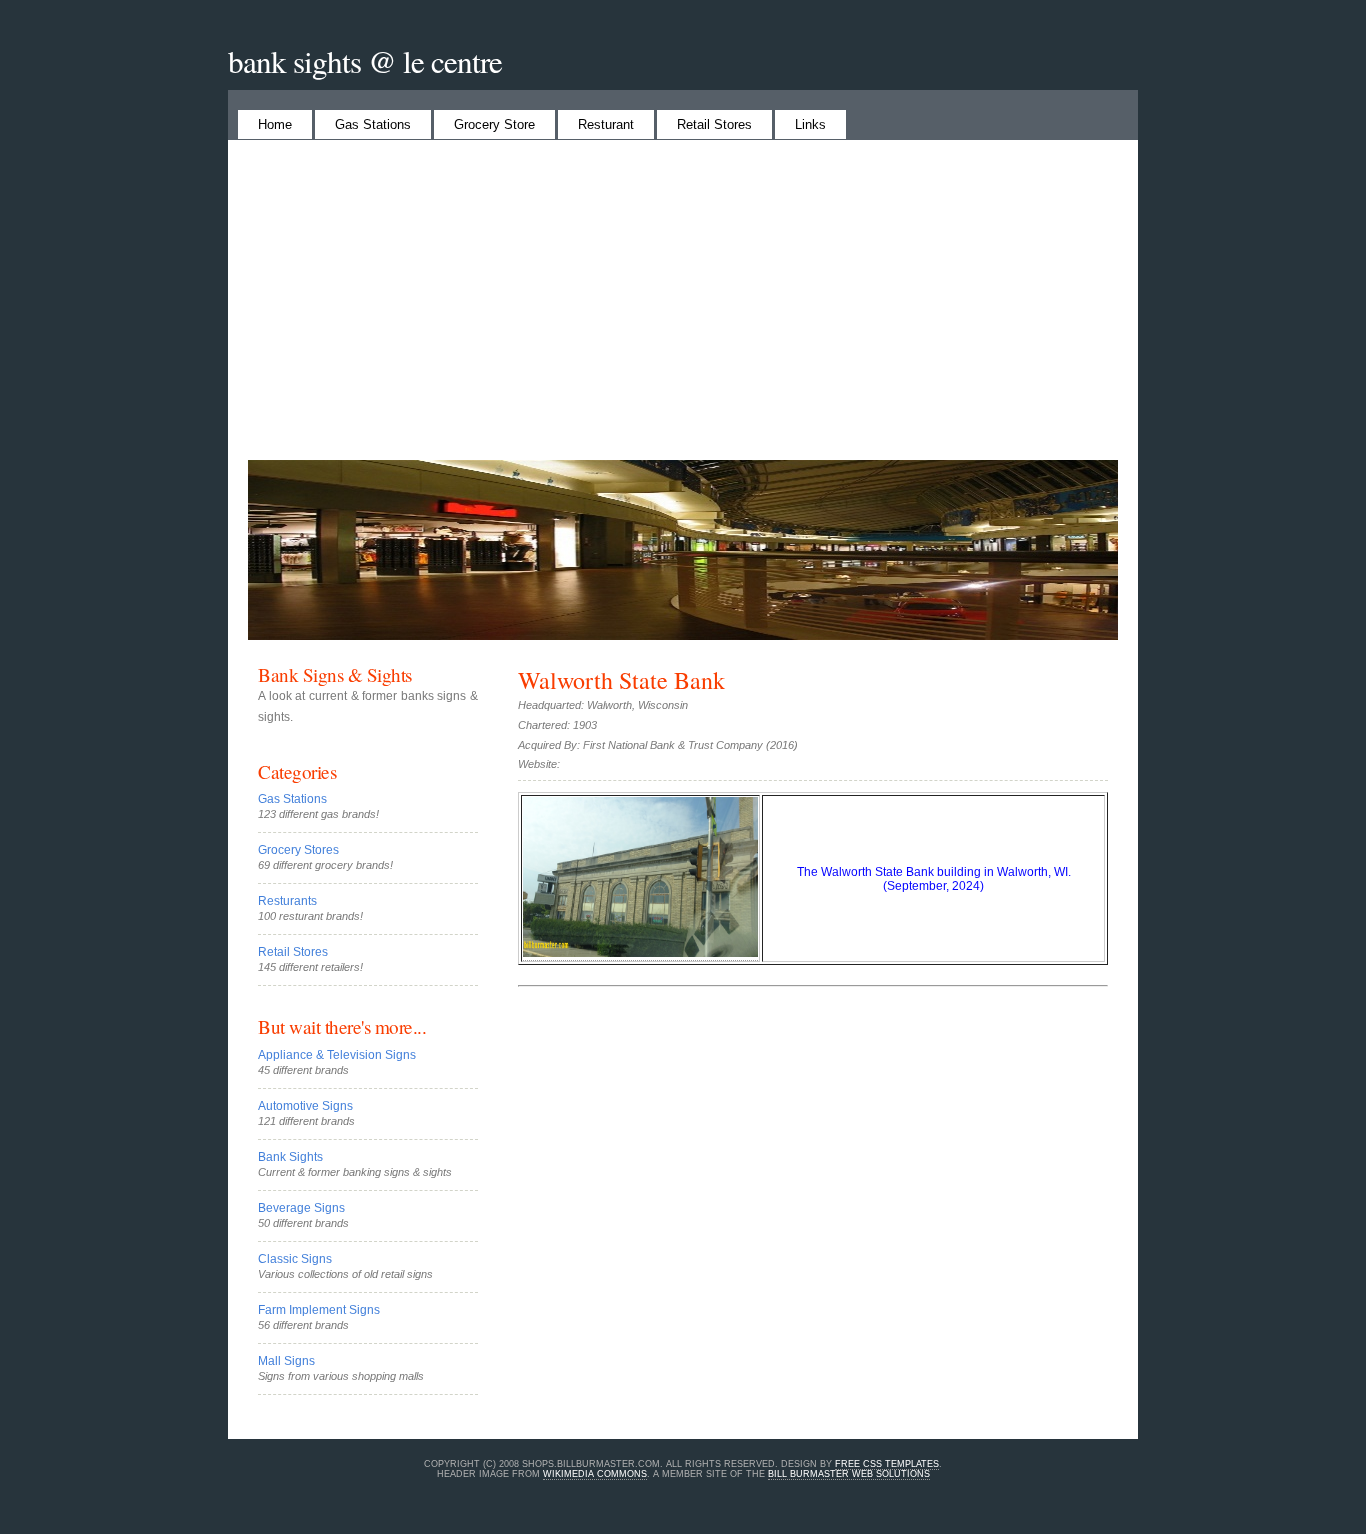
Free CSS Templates (887, 1464)
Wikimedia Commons (595, 1474)
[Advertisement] (683, 310)
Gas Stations (373, 124)
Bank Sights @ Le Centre (365, 61)
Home (275, 124)
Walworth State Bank (621, 680)
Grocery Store (494, 124)
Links (810, 124)
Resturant (606, 124)
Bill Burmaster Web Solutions (849, 1474)
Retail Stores (714, 124)
